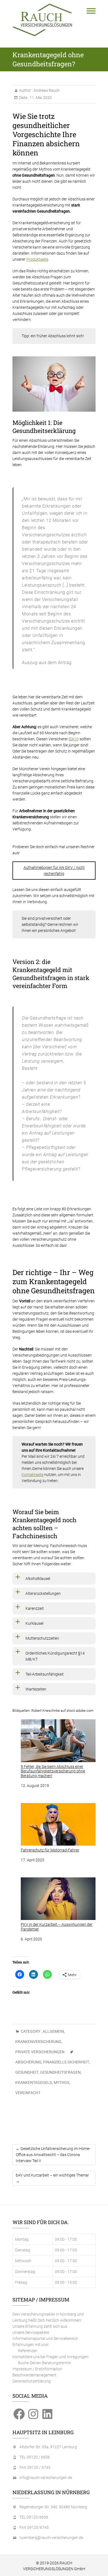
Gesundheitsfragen (60, 2072)
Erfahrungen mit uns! (30, 2345)
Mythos (61, 2083)
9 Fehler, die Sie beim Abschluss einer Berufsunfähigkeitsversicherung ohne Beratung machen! (53, 1771)
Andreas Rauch (46, 90)
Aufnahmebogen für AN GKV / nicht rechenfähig (54, 871)
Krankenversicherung (38, 2042)
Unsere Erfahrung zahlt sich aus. (40, 2326)
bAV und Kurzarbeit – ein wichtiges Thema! (52, 2178)
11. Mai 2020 (40, 98)
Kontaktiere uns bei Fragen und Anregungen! (51, 2357)
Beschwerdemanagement (34, 2375)
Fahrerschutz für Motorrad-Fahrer (50, 1850)
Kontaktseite (33, 1475)
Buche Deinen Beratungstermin (45, 2363)
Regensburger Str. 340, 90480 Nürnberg (53, 2507)
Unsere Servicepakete (31, 2332)
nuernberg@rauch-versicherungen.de (51, 2538)
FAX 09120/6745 (34, 2527)
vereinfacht (28, 2093)
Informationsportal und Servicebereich (45, 2339)
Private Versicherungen (40, 2052)
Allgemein (53, 2031)
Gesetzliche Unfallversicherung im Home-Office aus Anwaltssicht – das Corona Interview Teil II (53, 2155)
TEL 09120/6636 (34, 2517)
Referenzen (28, 2351)
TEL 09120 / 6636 (35, 2457)
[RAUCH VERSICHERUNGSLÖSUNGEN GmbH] (42, 20)
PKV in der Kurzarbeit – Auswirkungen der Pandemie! (57, 1927)
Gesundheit (27, 2072)
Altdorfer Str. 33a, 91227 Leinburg (48, 2447)
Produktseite (37, 259)
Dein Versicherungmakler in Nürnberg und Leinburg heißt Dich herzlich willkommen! (48, 2317)
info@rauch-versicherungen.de (46, 2478)
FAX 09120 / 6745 (35, 2467)
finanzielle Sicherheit (66, 2062)
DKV (74, 739)
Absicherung (28, 2062)
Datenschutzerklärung (32, 2381)
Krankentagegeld (34, 2083)
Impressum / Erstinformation (37, 2369)
